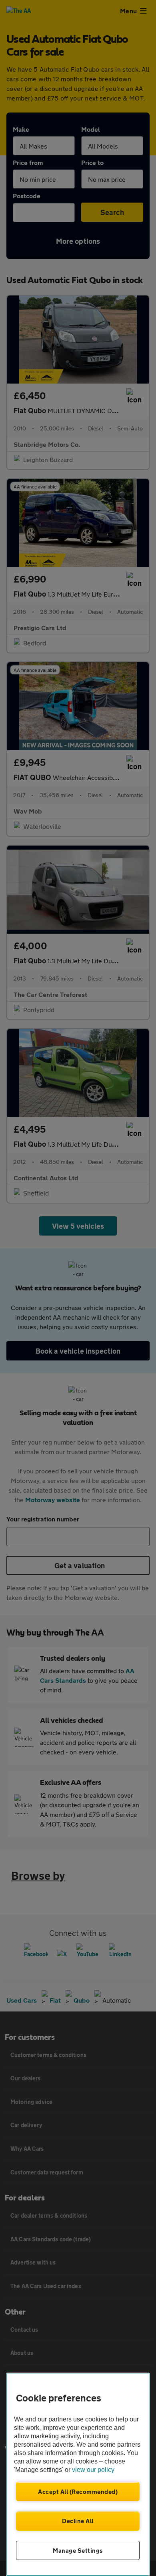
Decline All (78, 2521)
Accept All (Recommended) (78, 2492)
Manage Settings (78, 2550)
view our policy (93, 2470)
